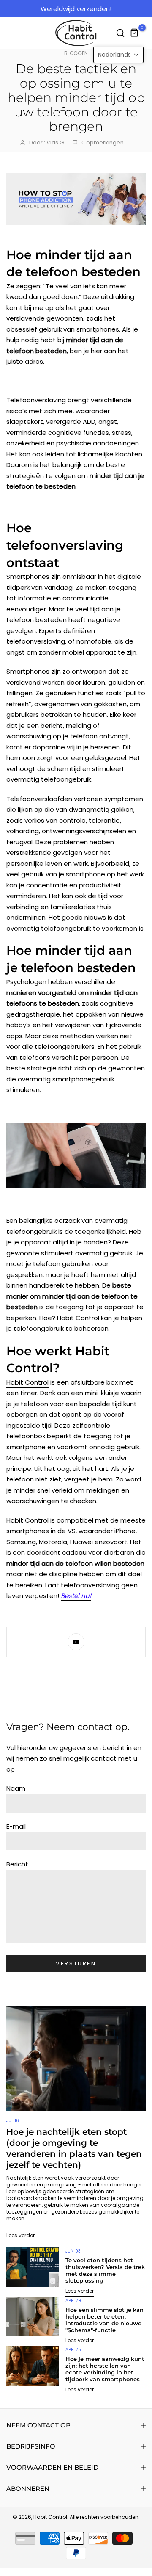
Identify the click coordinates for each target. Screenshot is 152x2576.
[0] (135, 33)
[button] (118, 55)
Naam (16, 1788)
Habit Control (27, 1382)
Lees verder (20, 2235)
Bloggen (76, 53)
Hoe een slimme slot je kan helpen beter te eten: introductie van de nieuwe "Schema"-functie (104, 2320)
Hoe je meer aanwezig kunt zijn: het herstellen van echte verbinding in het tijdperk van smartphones (105, 2369)
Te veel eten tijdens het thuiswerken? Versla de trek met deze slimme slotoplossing (105, 2270)
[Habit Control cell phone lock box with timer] (76, 1155)
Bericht (17, 1864)
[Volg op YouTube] (76, 1642)
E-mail (16, 1826)
